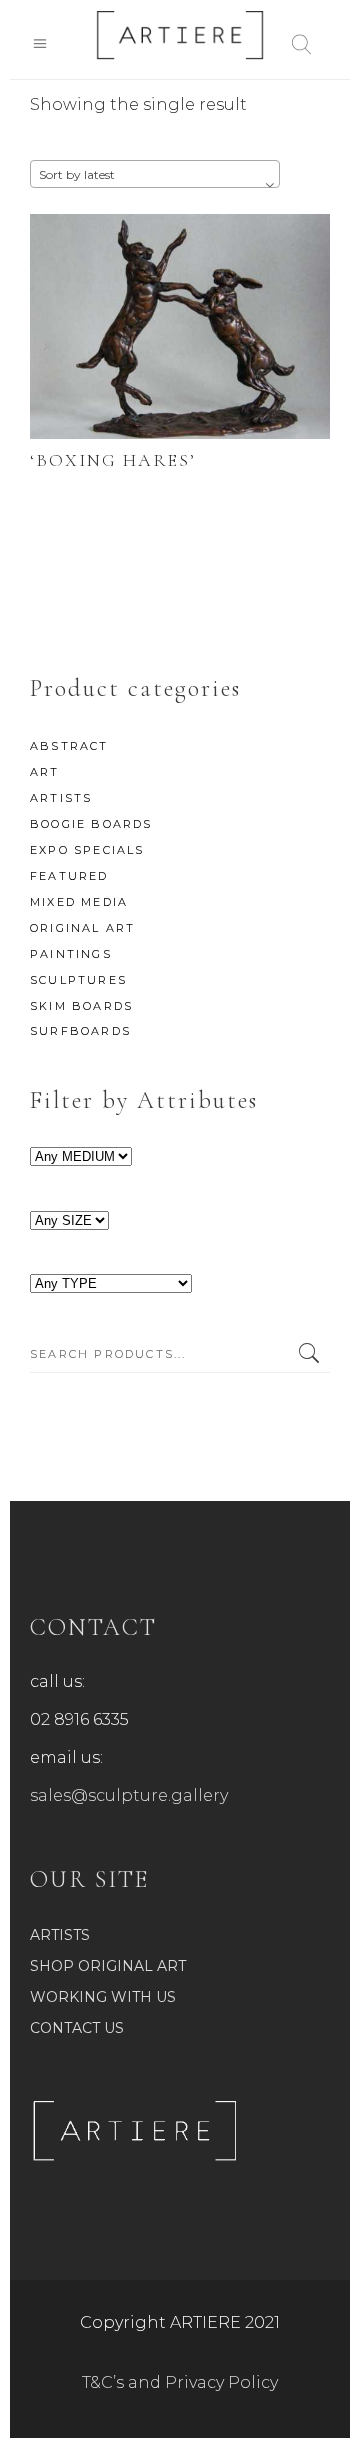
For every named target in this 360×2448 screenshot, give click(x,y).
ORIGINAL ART (82, 928)
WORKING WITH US (103, 1997)
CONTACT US (77, 2028)
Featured (69, 876)
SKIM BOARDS (81, 1006)
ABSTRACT (69, 746)
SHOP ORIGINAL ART (108, 1966)
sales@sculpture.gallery (129, 1795)
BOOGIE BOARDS (91, 824)
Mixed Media (79, 902)
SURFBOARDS (80, 1031)
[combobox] (155, 174)
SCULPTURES (78, 980)
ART (45, 772)
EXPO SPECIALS (87, 850)
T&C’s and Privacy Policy (180, 2382)
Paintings (71, 954)
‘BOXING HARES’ (113, 460)
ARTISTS (61, 798)
